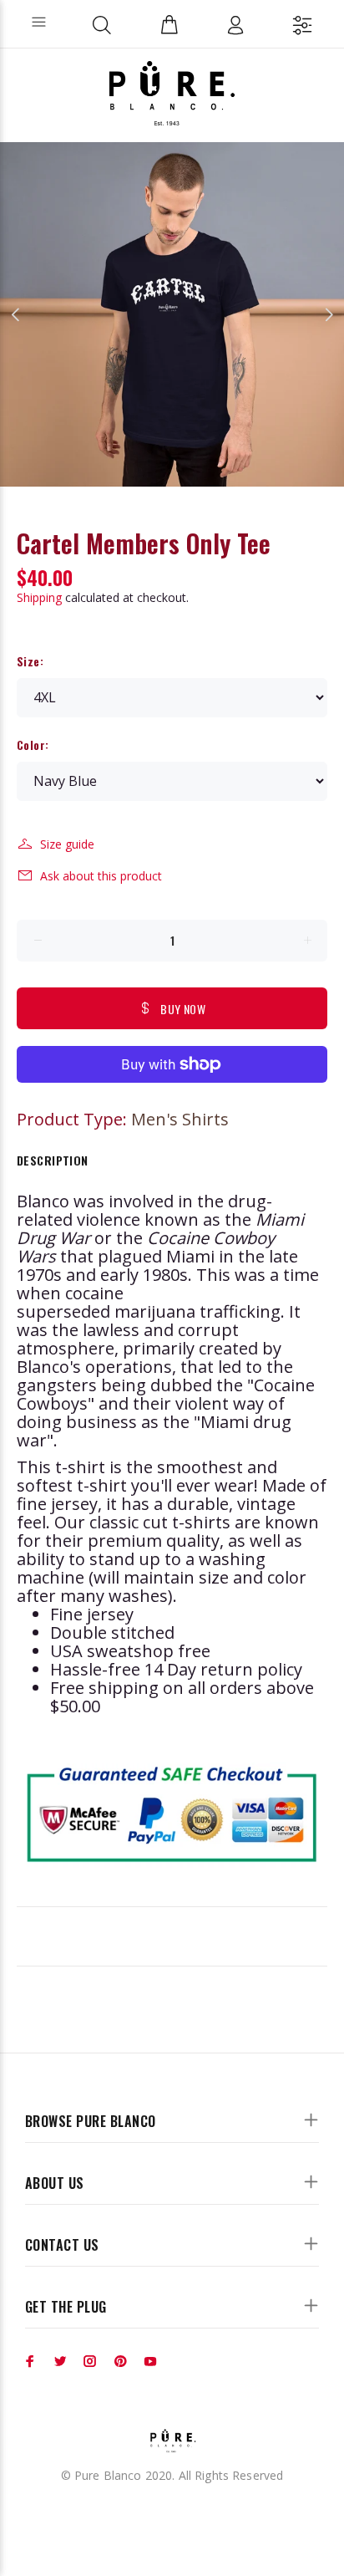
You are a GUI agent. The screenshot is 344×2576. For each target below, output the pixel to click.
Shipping (39, 597)
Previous (16, 314)
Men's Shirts (180, 1119)
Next (328, 314)
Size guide (67, 844)
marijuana (155, 1311)
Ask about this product (101, 876)
